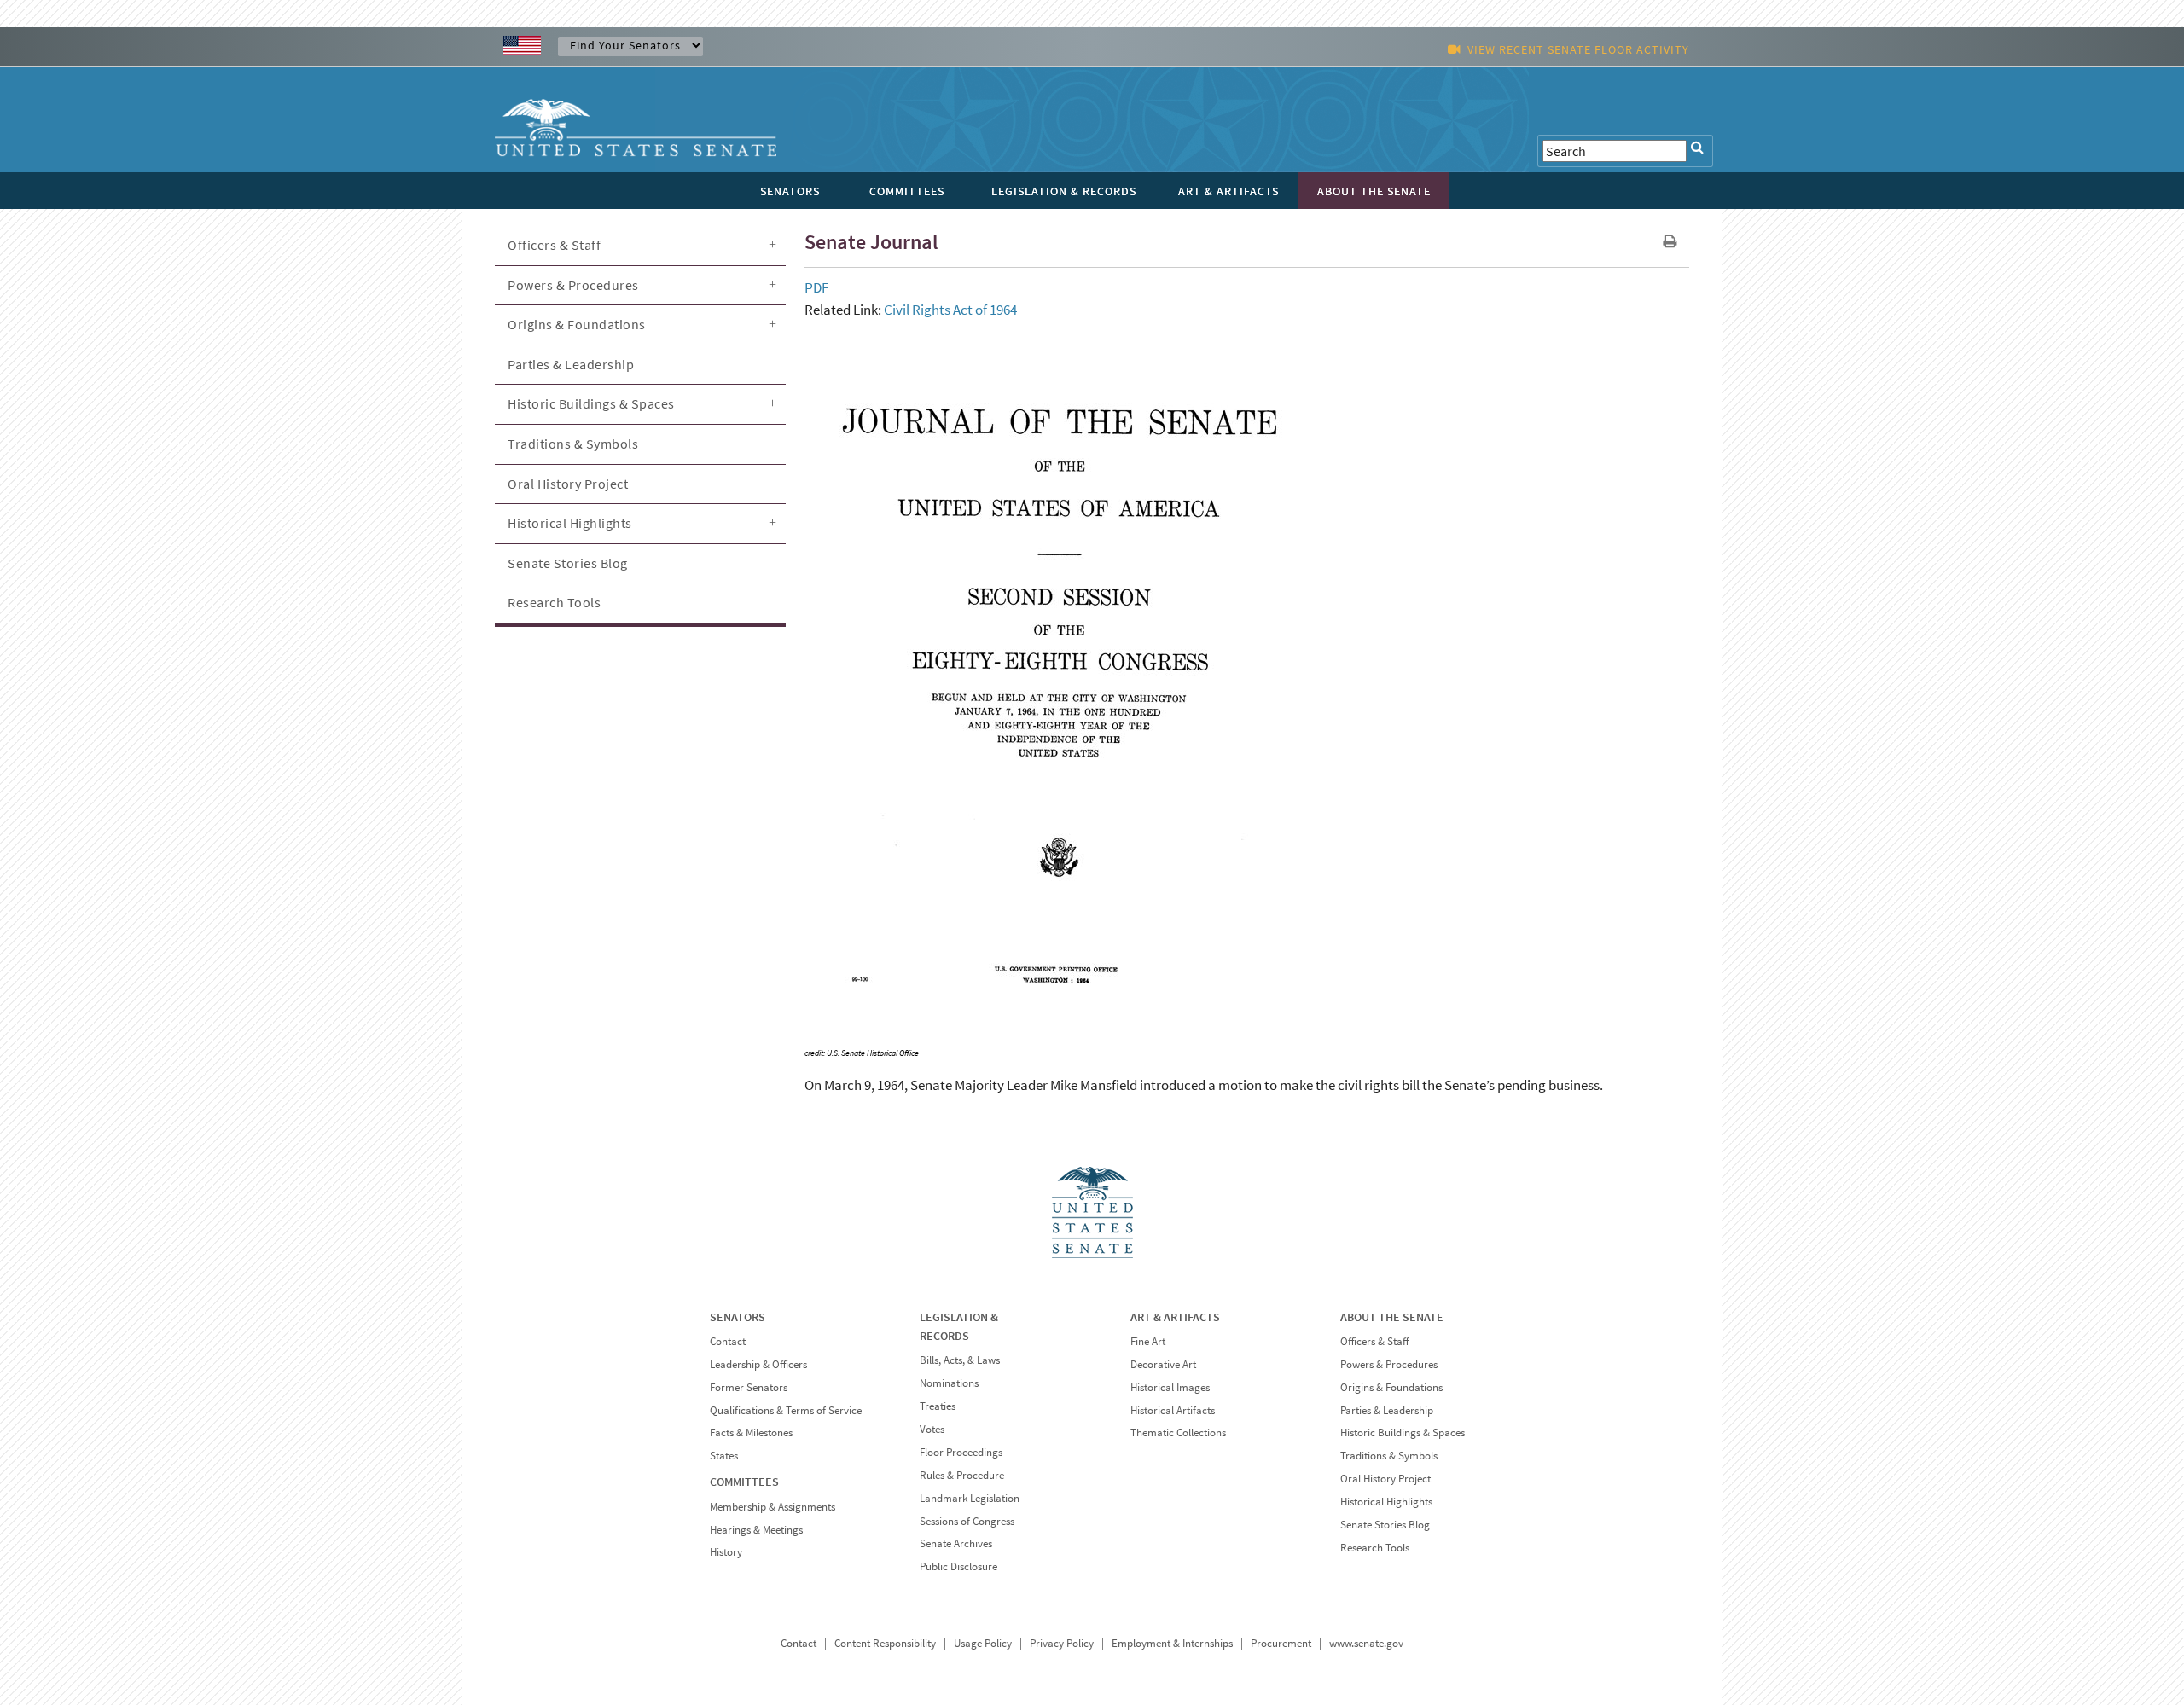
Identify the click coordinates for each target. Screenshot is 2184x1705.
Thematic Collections (1178, 1432)
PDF (816, 287)
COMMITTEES (744, 1482)
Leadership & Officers (758, 1364)
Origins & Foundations (577, 324)
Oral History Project (568, 484)
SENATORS (738, 1317)
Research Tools (554, 602)
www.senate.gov (1366, 1643)
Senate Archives (956, 1543)
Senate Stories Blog (568, 563)
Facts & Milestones (751, 1432)
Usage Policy (983, 1643)
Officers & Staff (554, 245)
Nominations (949, 1383)
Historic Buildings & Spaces (591, 403)
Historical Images (1170, 1387)
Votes (932, 1429)
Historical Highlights (570, 523)
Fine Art (1148, 1341)
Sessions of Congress (967, 1521)
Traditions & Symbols (573, 444)
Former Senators (749, 1387)
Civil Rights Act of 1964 (950, 310)
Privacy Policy (1062, 1643)
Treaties (938, 1406)
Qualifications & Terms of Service (786, 1410)
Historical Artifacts (1173, 1410)
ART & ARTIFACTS (1175, 1317)
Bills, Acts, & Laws (960, 1360)
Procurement (1281, 1643)
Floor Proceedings (961, 1452)
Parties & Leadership (571, 364)
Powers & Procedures (573, 285)
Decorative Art (1163, 1364)
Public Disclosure (958, 1566)
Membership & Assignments (773, 1507)
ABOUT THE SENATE (1392, 1317)
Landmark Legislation (970, 1498)
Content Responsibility (885, 1643)
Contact (728, 1341)
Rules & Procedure (962, 1475)
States (724, 1456)
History (726, 1552)
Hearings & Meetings (756, 1530)
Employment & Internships (1172, 1643)
